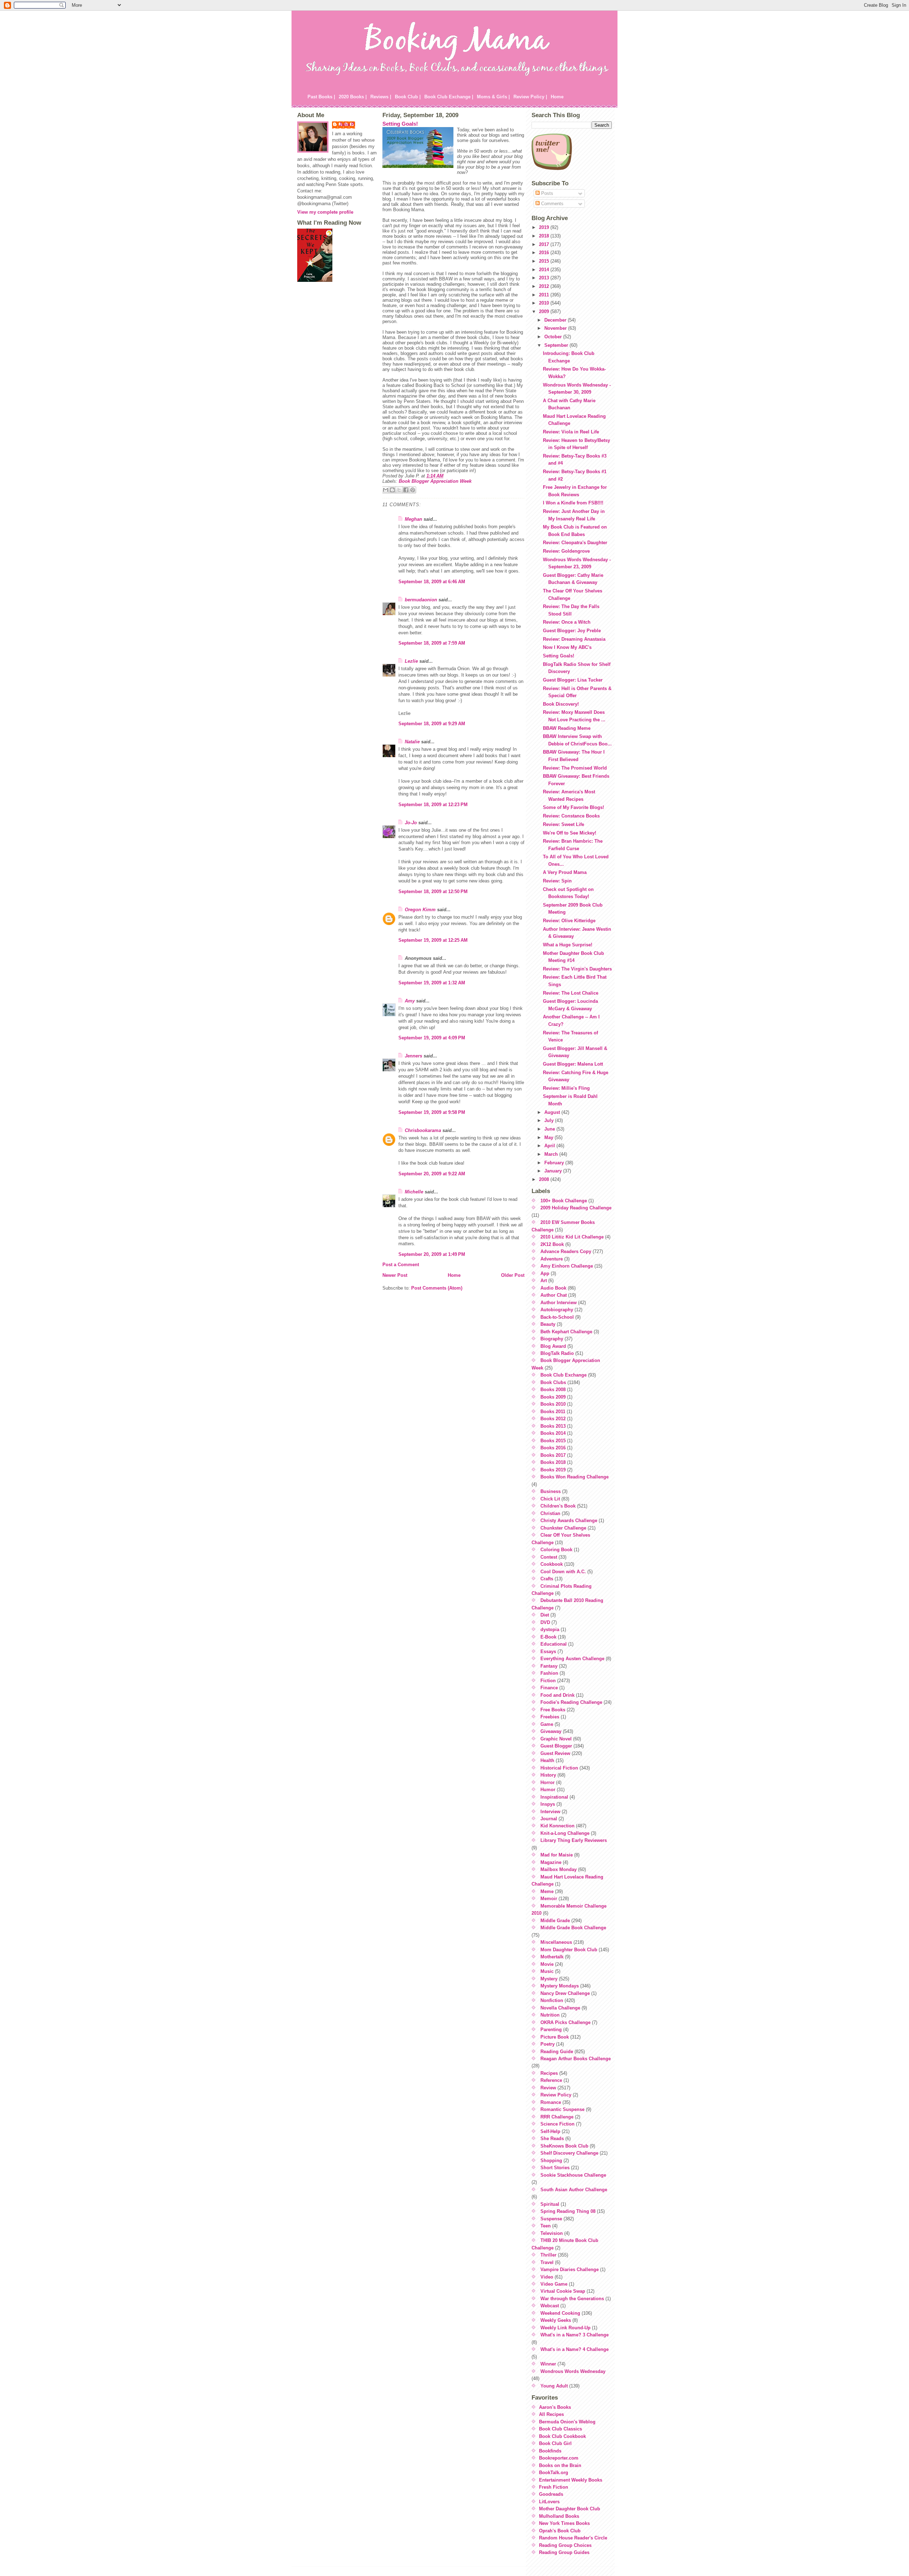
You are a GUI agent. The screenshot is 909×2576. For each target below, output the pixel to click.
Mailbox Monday (559, 1869)
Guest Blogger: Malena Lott (573, 1064)
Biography (552, 1339)
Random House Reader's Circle (573, 2538)
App (545, 1273)
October (554, 337)
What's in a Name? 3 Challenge (575, 2335)
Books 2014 (553, 1433)
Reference (551, 2080)
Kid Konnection (557, 1826)
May (549, 1137)
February (555, 1163)
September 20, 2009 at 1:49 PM (432, 1254)
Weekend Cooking (560, 2313)
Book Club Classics (560, 2429)
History (548, 1775)
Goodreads (551, 2494)
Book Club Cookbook (562, 2436)
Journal (549, 1819)
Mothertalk (552, 1957)
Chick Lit (550, 1499)
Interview (550, 1812)
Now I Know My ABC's (567, 647)
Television (552, 2233)
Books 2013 (553, 1426)
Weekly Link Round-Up (565, 2328)
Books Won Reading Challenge (575, 1477)
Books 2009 (553, 1397)
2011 (545, 295)
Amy (410, 1001)
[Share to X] (399, 490)
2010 (545, 303)
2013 (545, 278)
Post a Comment (401, 1265)
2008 (545, 1179)
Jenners (413, 1056)
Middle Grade (555, 1921)
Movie (547, 1964)
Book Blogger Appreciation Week (435, 481)
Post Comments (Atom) (437, 1288)
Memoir (549, 1899)
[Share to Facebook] (406, 490)
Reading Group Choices (565, 2545)
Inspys (548, 1804)
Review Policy (556, 2095)
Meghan (413, 519)
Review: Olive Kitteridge (569, 921)
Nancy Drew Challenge (565, 1993)
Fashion (549, 1673)
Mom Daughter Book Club (569, 1950)
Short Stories (555, 2168)
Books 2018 (553, 1462)
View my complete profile (325, 212)
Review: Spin (557, 881)
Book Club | (408, 97)
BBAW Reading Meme (567, 728)
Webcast (550, 2306)
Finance (549, 1688)
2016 (545, 253)
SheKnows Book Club (564, 2146)
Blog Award (553, 1346)
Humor (548, 1790)
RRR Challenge (557, 2117)
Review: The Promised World (575, 768)
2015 (545, 261)
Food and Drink (557, 1695)
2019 (545, 227)
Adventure (552, 1259)
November (556, 328)
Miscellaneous (556, 1942)
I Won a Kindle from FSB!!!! (573, 503)
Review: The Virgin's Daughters (577, 969)
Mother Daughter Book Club (570, 2509)
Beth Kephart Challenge (566, 1332)
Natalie (412, 742)
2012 (545, 286)
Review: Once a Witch (567, 622)
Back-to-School (557, 1317)
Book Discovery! (561, 704)
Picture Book (555, 2037)
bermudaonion (421, 600)
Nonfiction (552, 2000)
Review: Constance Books (571, 816)
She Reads (552, 2139)
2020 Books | (353, 97)
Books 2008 (553, 1390)
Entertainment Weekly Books (571, 2480)
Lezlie (411, 661)
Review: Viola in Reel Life (571, 432)
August (553, 1112)
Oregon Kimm (420, 910)
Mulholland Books (559, 2516)
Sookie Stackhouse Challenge (573, 2175)
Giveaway (551, 1731)
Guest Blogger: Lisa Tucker (573, 680)
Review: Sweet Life (564, 824)
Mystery (549, 1979)
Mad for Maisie (557, 1855)
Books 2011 (553, 1412)
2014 (545, 270)
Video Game (554, 2284)
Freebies (550, 1717)
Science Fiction (557, 2124)
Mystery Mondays (560, 1986)
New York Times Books (564, 2523)
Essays (548, 1651)
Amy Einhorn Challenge (567, 1266)
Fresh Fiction (554, 2487)
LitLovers (549, 2502)
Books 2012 (553, 1419)
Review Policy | (530, 97)
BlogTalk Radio (557, 1353)
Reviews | (381, 97)
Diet (545, 1615)
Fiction (548, 1681)
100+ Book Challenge (564, 1201)
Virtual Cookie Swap (563, 2291)
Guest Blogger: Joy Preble (572, 631)
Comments (552, 204)
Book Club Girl (555, 2443)
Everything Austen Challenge (572, 1659)
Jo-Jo (411, 823)
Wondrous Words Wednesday (573, 2371)
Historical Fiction (559, 1768)
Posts (546, 193)
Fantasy (549, 1666)
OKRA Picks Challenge (565, 2022)
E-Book (548, 1637)
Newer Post (395, 1275)
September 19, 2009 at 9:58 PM (432, 1112)
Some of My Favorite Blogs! (573, 807)
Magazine (551, 1862)
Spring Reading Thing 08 (568, 2211)
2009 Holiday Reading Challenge (576, 1208)
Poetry (548, 2044)
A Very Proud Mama (565, 872)
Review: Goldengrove (566, 551)
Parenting (551, 2030)
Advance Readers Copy (566, 1251)
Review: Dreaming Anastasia (574, 639)
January (554, 1171)
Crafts (547, 1579)
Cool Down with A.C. (563, 1572)
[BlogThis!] (392, 490)
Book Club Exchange (564, 1375)
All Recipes (551, 2414)
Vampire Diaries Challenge (570, 2269)
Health (547, 1760)
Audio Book (553, 1288)
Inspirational (554, 1797)
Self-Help (550, 2131)
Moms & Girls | (493, 97)
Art (544, 1281)
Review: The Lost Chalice (571, 993)
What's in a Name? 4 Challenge (575, 2349)
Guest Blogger (556, 1746)
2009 (545, 311)
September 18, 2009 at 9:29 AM (432, 724)
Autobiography (557, 1310)
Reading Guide (557, 2052)
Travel (547, 2262)
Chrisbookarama (423, 1130)
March (552, 1154)
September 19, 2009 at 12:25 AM (433, 940)
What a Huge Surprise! (568, 945)
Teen (546, 2226)
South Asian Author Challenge (574, 2190)
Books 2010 (553, 1404)
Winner (548, 2364)
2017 (545, 244)
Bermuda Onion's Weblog (567, 2422)
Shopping (551, 2161)
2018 (545, 236)
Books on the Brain (560, 2465)
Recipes (549, 2073)
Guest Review (555, 1753)
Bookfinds (550, 2451)
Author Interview (559, 1303)
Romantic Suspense (562, 2109)
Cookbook (552, 1564)
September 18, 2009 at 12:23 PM (433, 805)
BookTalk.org (554, 2473)
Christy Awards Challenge (569, 1521)
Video (547, 2277)
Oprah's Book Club (560, 2531)
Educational (554, 1644)
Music (547, 1971)
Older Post (513, 1275)
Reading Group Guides (564, 2552)
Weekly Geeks (556, 2320)
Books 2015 (553, 1441)
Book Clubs (553, 1382)
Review (548, 2088)
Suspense (551, 2219)
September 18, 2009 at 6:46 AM (432, 582)
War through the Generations (572, 2299)
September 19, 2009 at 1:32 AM (432, 983)
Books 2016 (553, 1448)
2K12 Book (552, 1244)
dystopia (550, 1629)
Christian (550, 1513)
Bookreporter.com (559, 2458)
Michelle (414, 1192)
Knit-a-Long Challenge (565, 1833)
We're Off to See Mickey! (570, 833)
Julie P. (347, 124)
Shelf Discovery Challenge (569, 2153)
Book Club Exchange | (449, 97)
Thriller (548, 2255)
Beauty (548, 1324)
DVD (545, 1622)
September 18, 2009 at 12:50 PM (433, 892)
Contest (549, 1557)
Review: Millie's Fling (566, 1088)
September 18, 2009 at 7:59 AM (432, 643)
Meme (547, 1891)
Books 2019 (553, 1470)
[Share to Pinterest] (413, 490)
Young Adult (554, 2386)
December (556, 320)
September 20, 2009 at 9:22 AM (432, 1174)
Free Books (553, 1710)
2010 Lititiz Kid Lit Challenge (572, 1237)
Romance (551, 2102)
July (550, 1120)
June (550, 1129)
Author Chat (554, 1295)
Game (547, 1724)
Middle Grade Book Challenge (573, 1928)
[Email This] (386, 490)
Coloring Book (556, 1550)
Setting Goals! (400, 124)
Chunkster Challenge (563, 1528)
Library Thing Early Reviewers (574, 1840)
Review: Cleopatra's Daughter (575, 543)
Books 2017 (553, 1455)
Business (551, 1491)
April (550, 1146)
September (557, 345)
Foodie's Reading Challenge (571, 1702)
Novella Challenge (560, 2008)
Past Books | (321, 97)
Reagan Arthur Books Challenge (576, 2059)
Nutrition (550, 2015)
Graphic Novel (556, 1739)
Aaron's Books (555, 2407)
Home (557, 97)
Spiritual (550, 2204)
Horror (548, 1782)
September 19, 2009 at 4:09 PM (432, 1038)
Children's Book (558, 1506)
